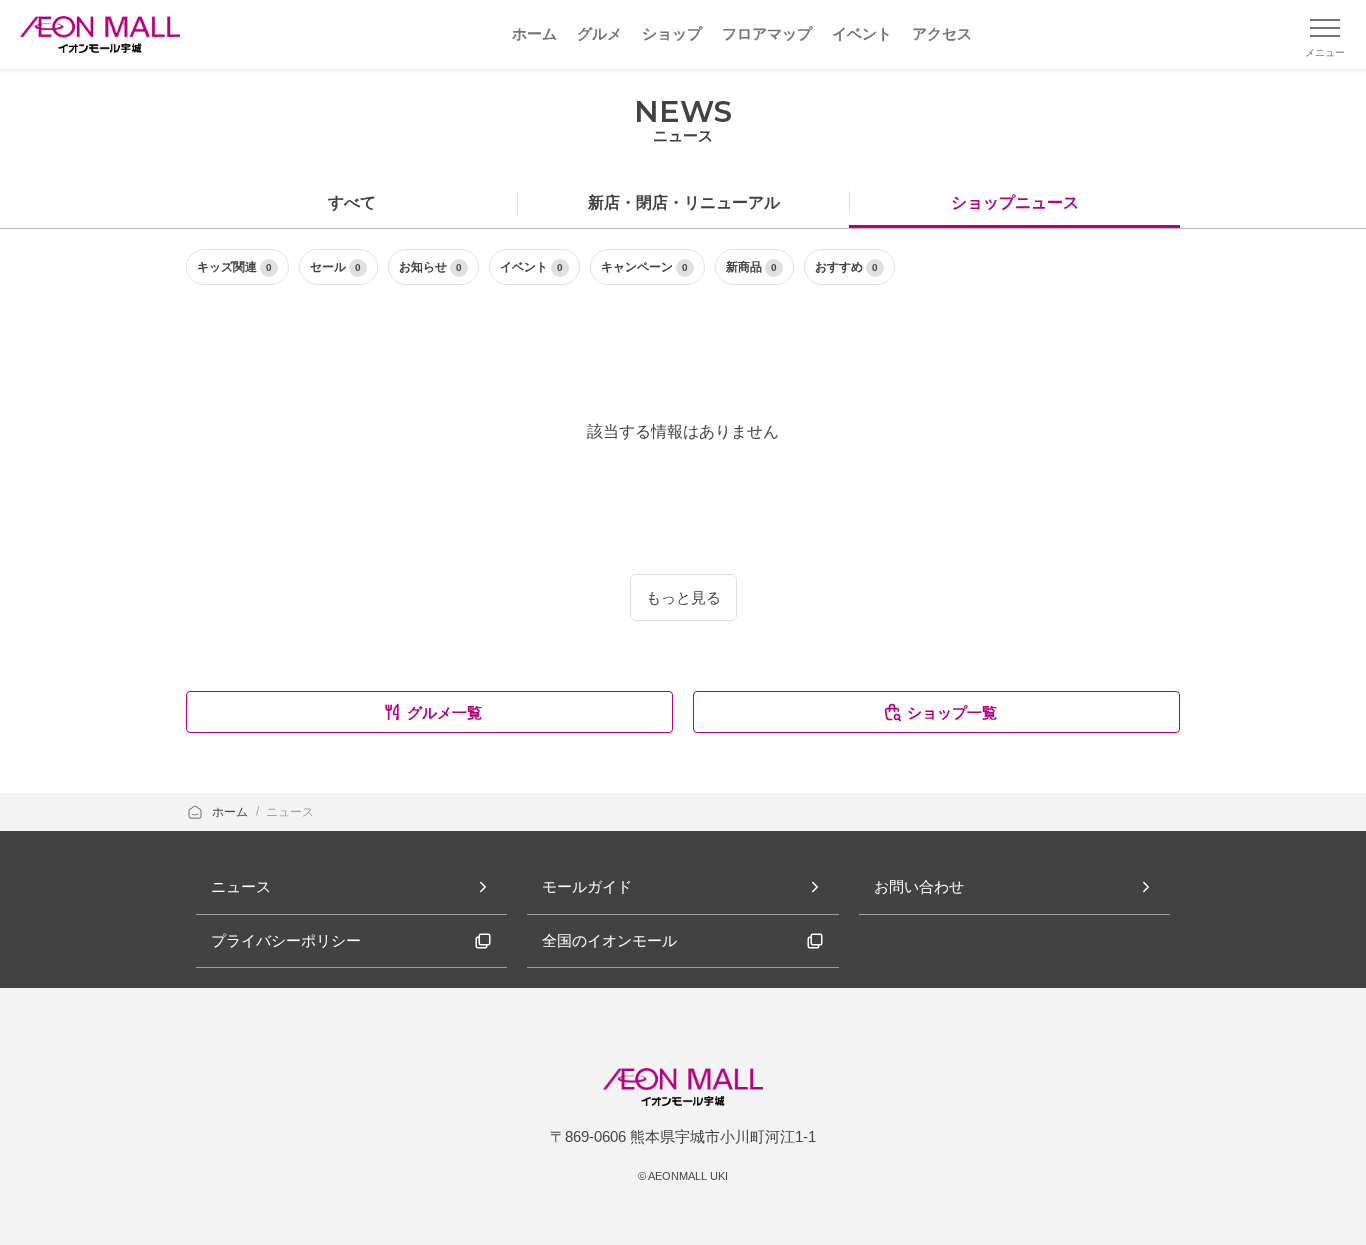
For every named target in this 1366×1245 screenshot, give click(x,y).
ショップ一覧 (952, 712)
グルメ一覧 (444, 712)
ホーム (231, 812)
